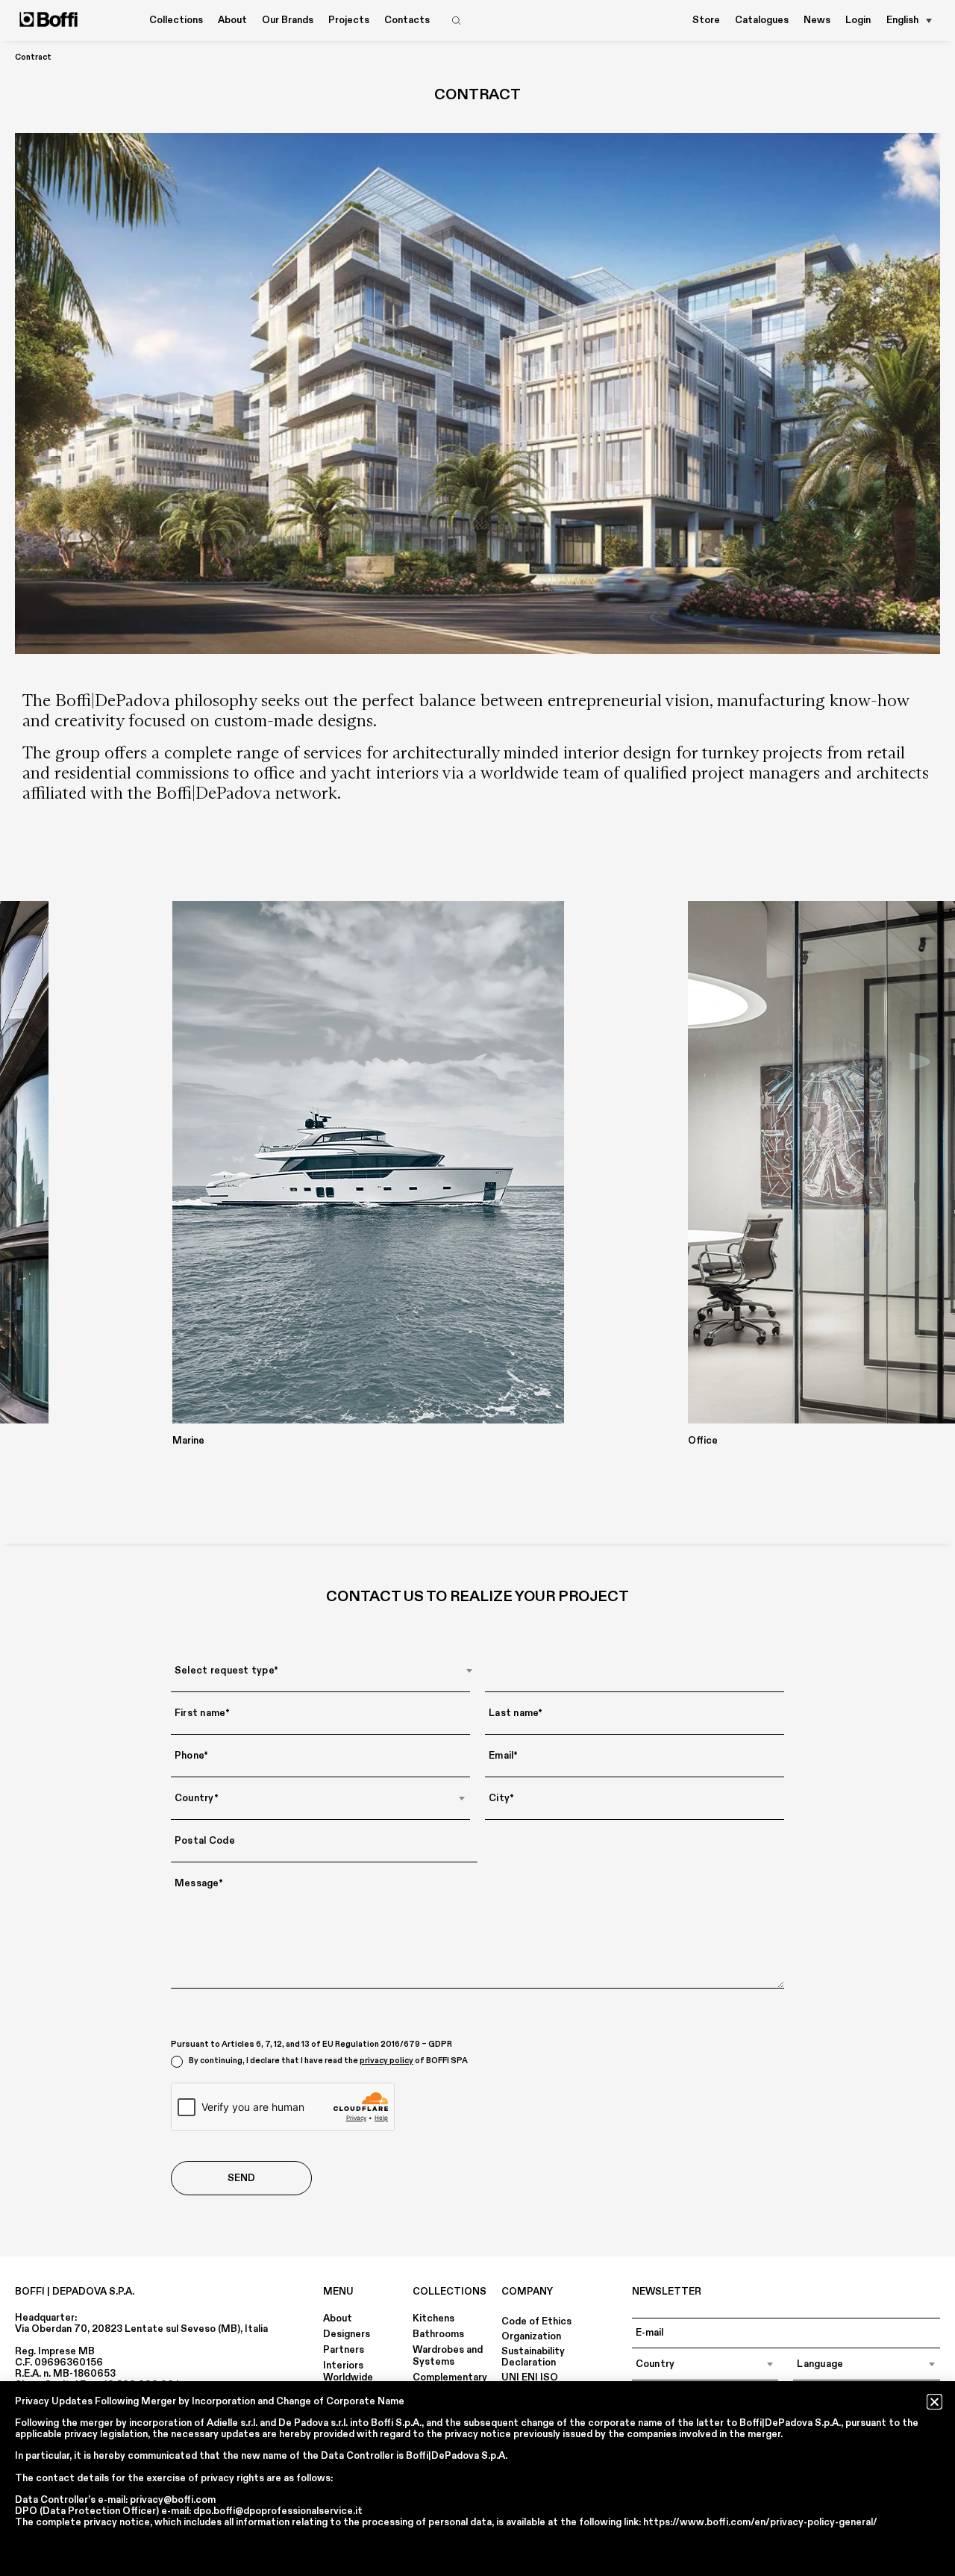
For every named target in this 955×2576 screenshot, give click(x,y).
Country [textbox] (655, 2364)
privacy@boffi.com (173, 2500)
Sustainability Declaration (533, 2357)
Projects (349, 20)
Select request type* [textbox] (226, 1671)
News (817, 20)
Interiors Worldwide (348, 2371)
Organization (531, 2336)
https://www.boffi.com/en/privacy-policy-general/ (760, 2522)
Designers (347, 2334)
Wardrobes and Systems (448, 2356)
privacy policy (386, 2061)
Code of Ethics (536, 2321)
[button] (934, 2402)
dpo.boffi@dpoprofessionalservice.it (278, 2511)
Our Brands (288, 20)
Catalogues (762, 20)
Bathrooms (438, 2334)
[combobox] (324, 1671)
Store (706, 20)
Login (858, 20)
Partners (344, 2350)
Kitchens (433, 2318)
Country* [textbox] (197, 1798)
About (338, 2318)
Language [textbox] (820, 2364)
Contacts (407, 20)
